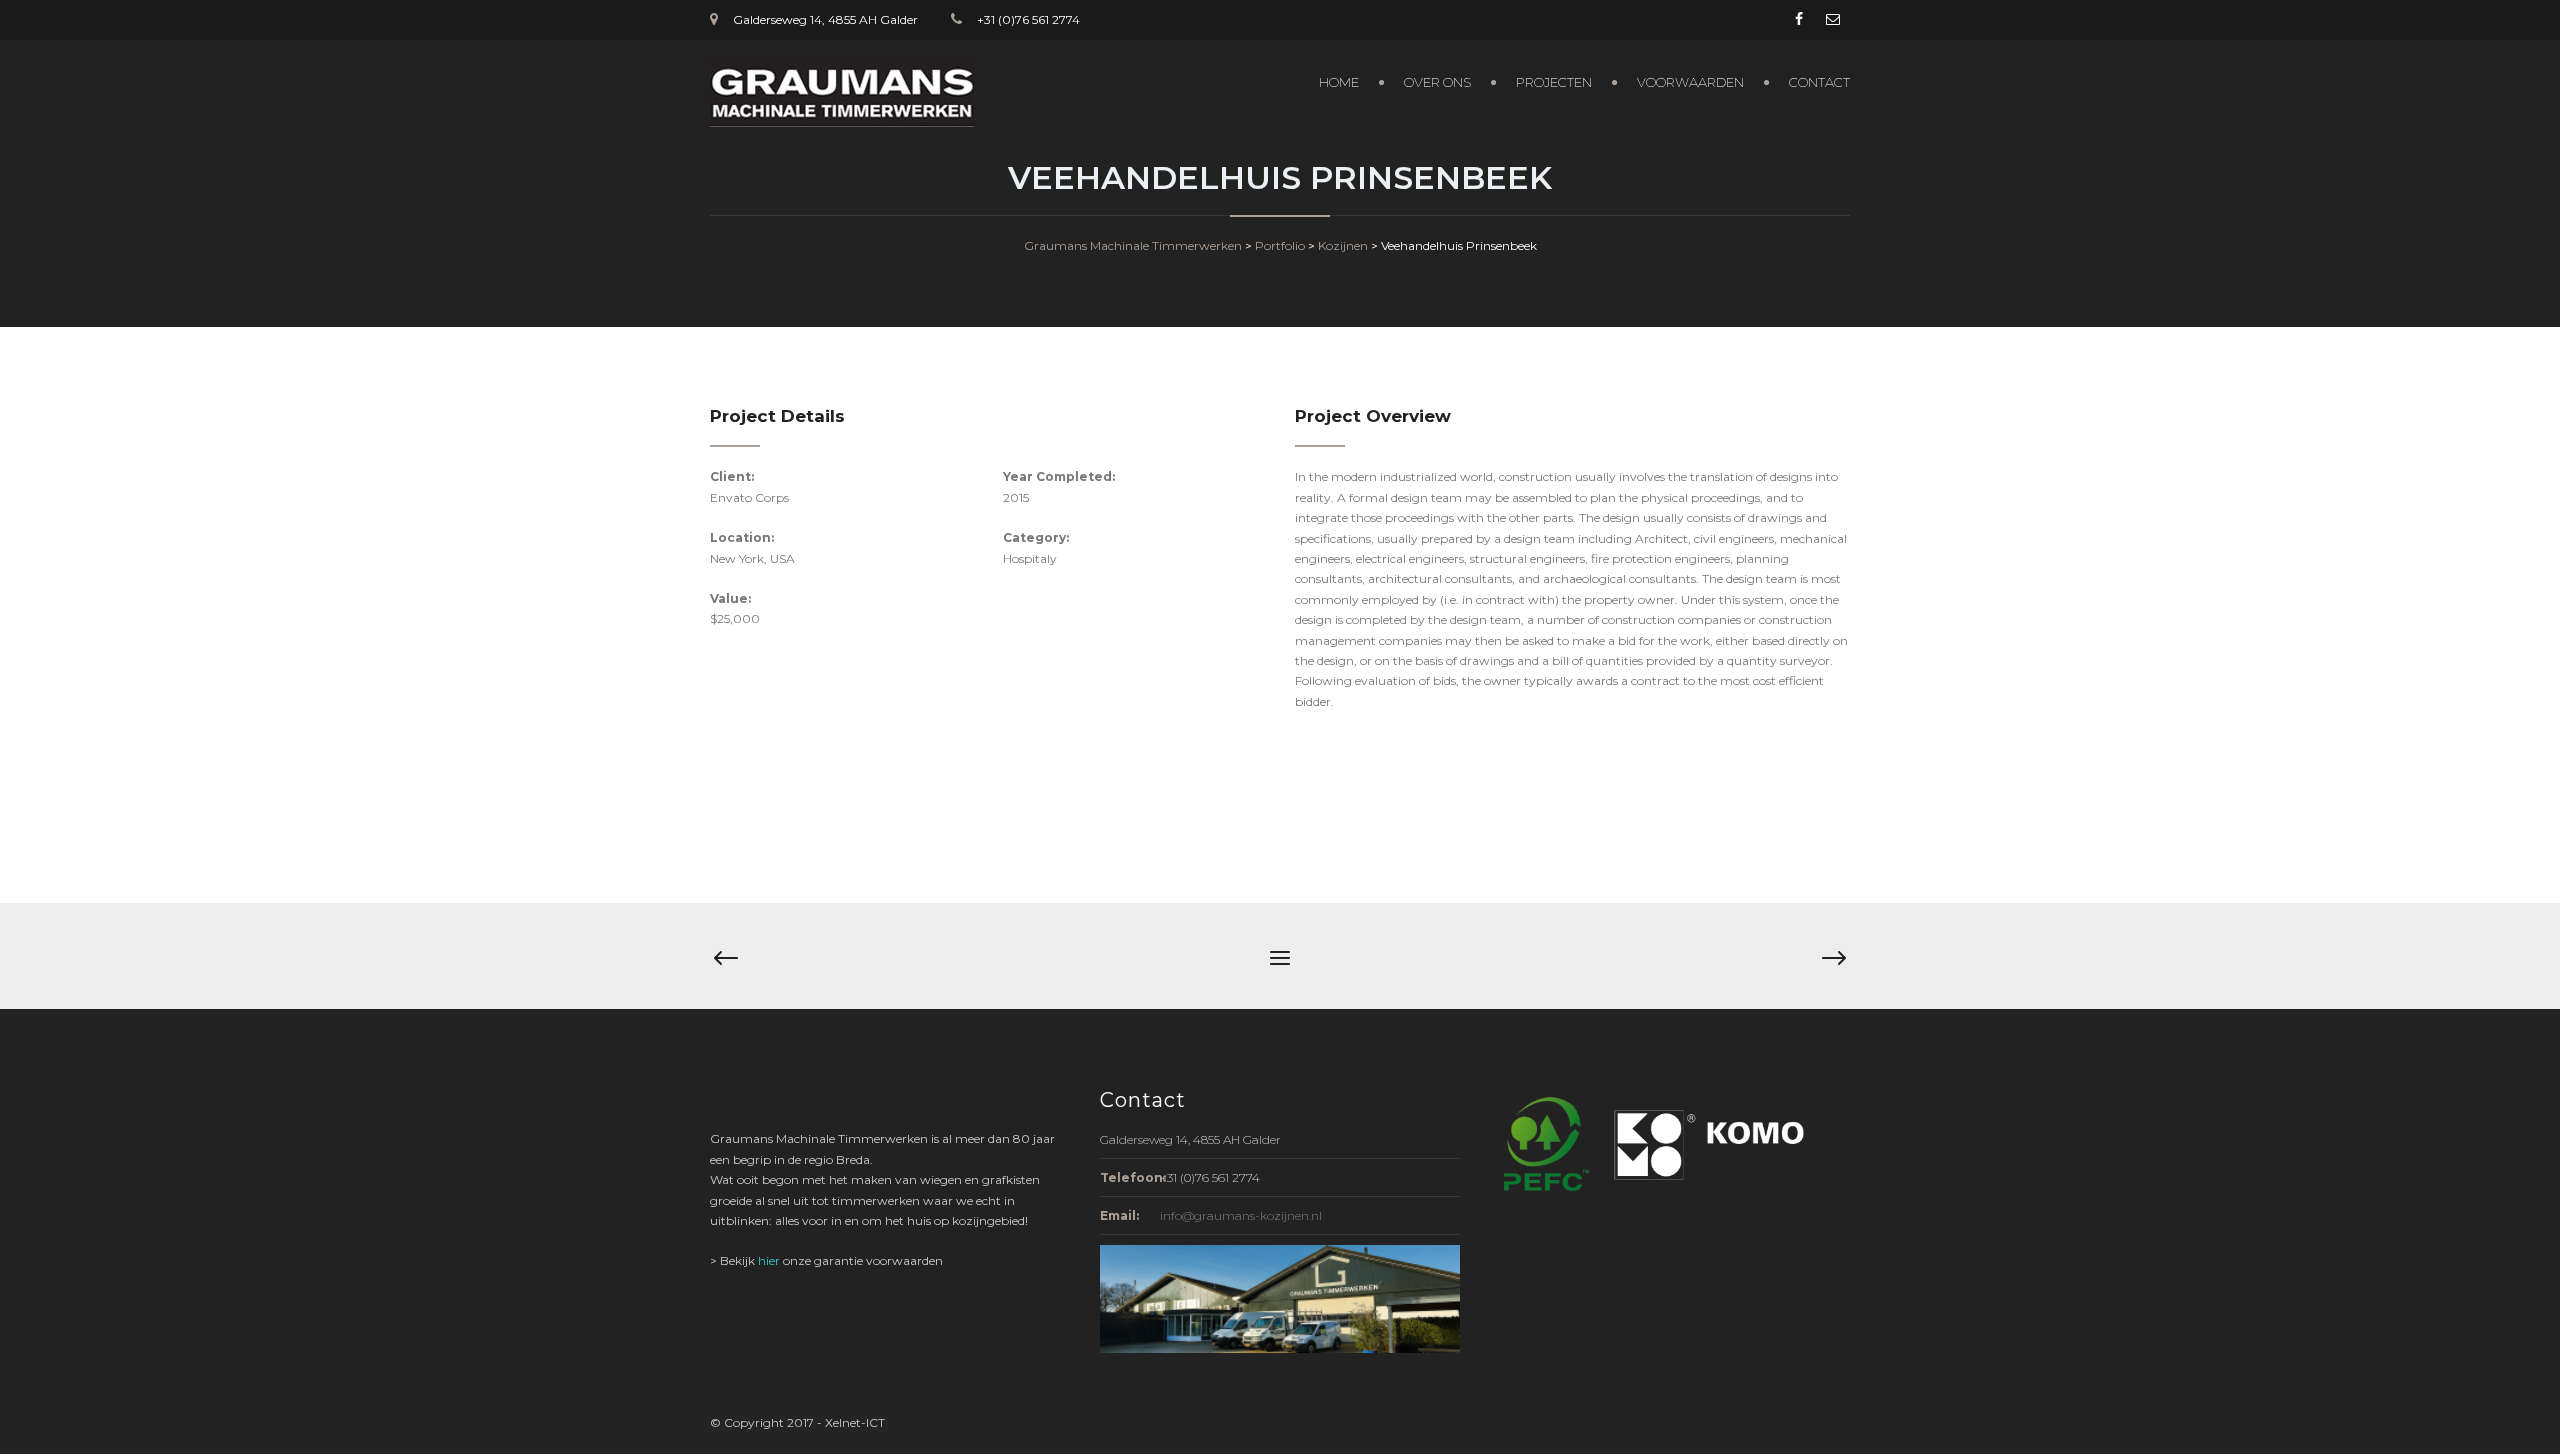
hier (769, 1260)
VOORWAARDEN (1690, 82)
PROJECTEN (1554, 82)
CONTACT (1819, 82)
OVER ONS (1437, 82)
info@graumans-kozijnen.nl (1241, 1215)
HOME (1339, 82)
